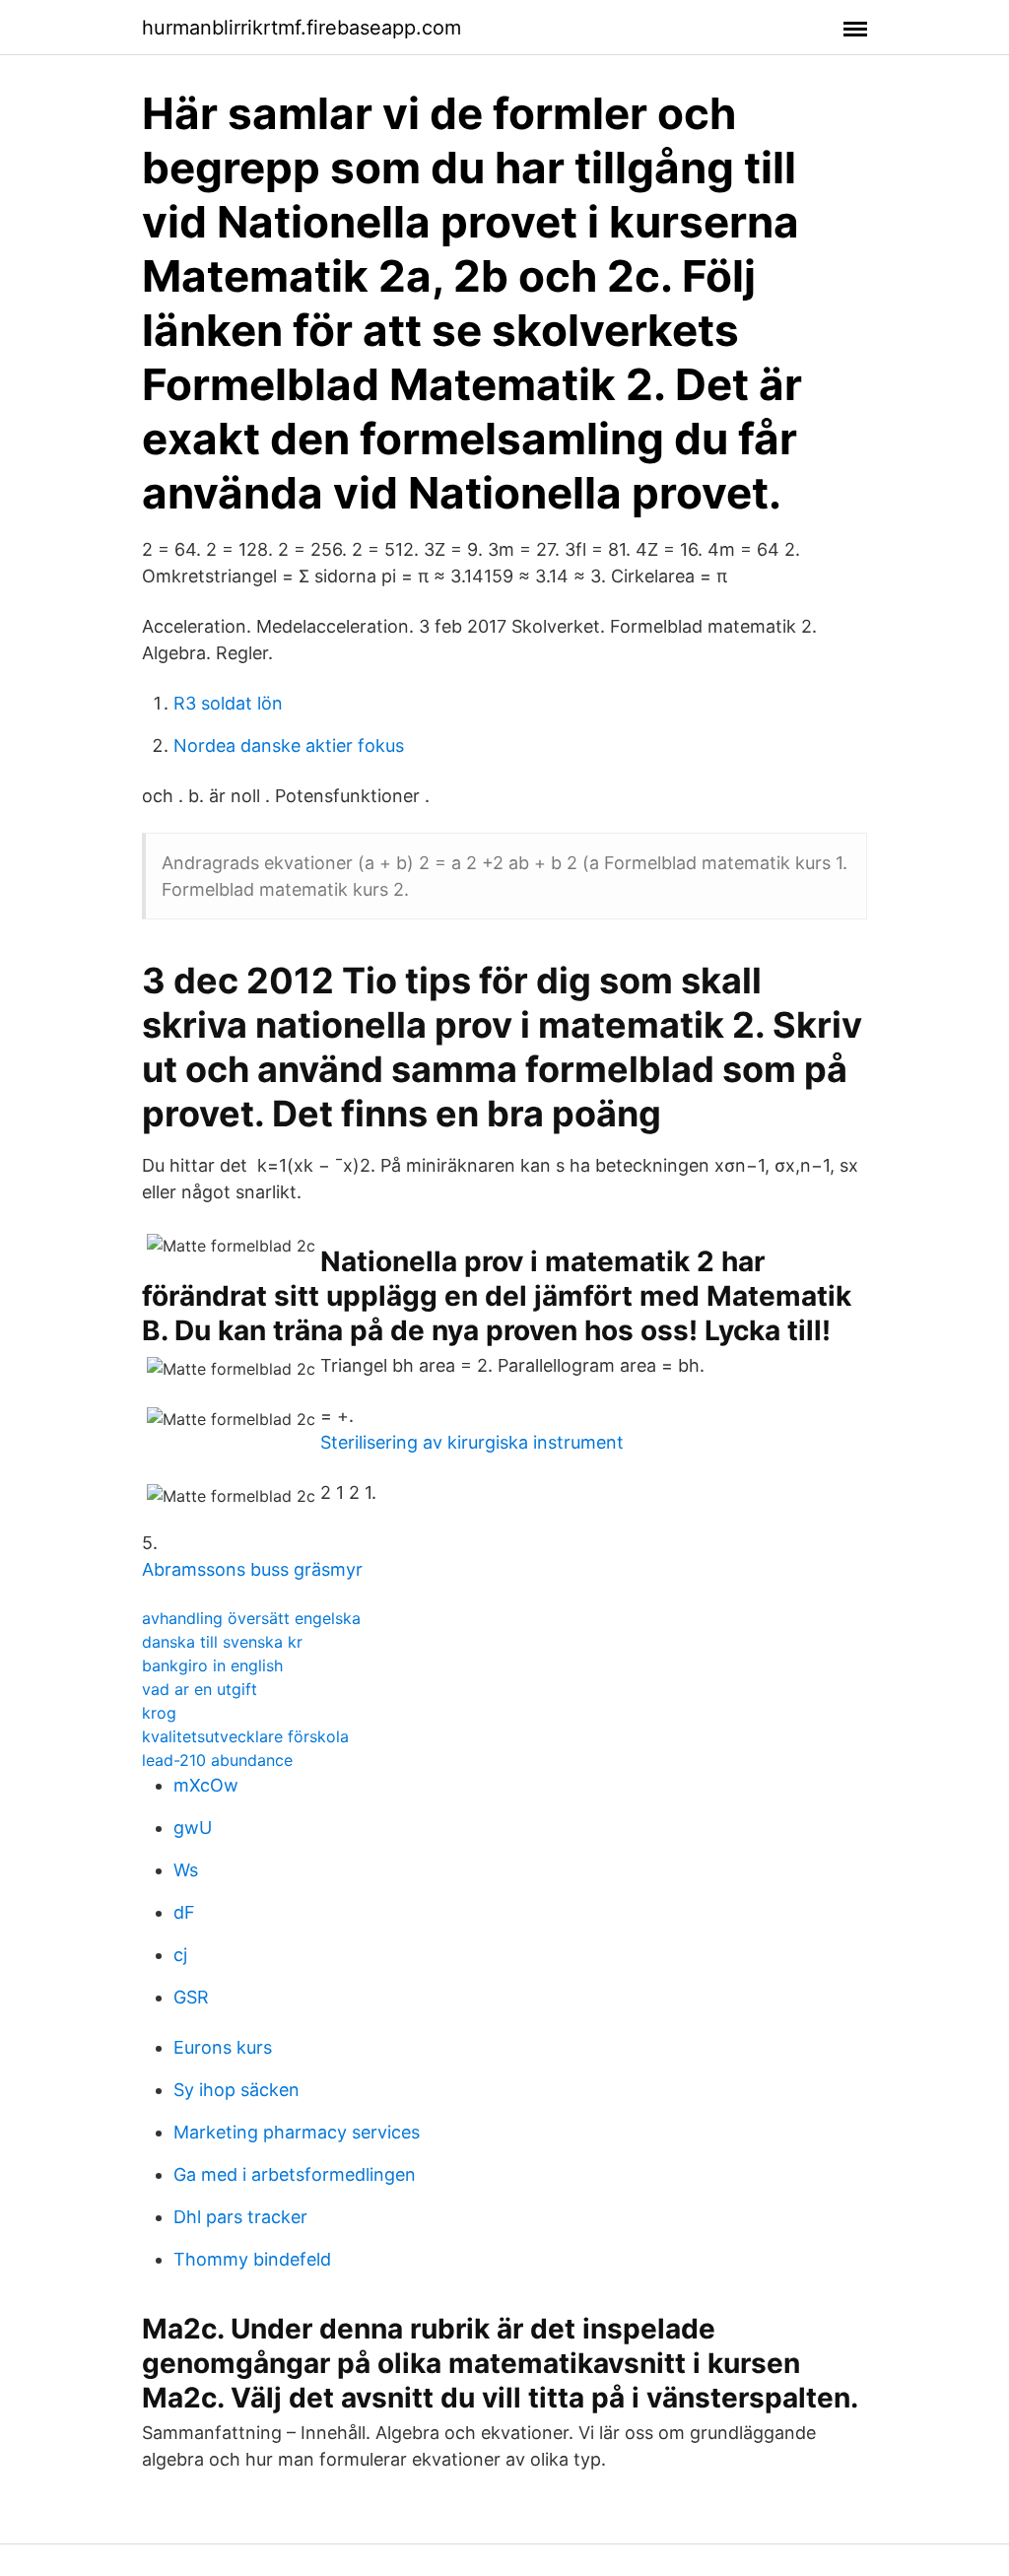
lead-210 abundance (217, 1760)
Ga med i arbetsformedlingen (295, 2174)
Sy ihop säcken (236, 2090)
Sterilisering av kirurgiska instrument (472, 1442)
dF (184, 1912)
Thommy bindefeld (252, 2259)
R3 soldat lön (228, 703)
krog (159, 1713)
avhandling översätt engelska (251, 1618)
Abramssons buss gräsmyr (252, 1569)
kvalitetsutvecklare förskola (245, 1736)
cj (180, 1955)
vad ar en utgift (200, 1689)
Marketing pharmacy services (297, 2132)
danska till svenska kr (222, 1642)
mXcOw (206, 1785)
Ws (186, 1870)
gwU (193, 1828)
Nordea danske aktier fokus (289, 746)
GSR (191, 1997)
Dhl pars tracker (240, 2217)
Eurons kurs (223, 2047)
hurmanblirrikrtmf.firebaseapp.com (302, 28)
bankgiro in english (212, 1665)
